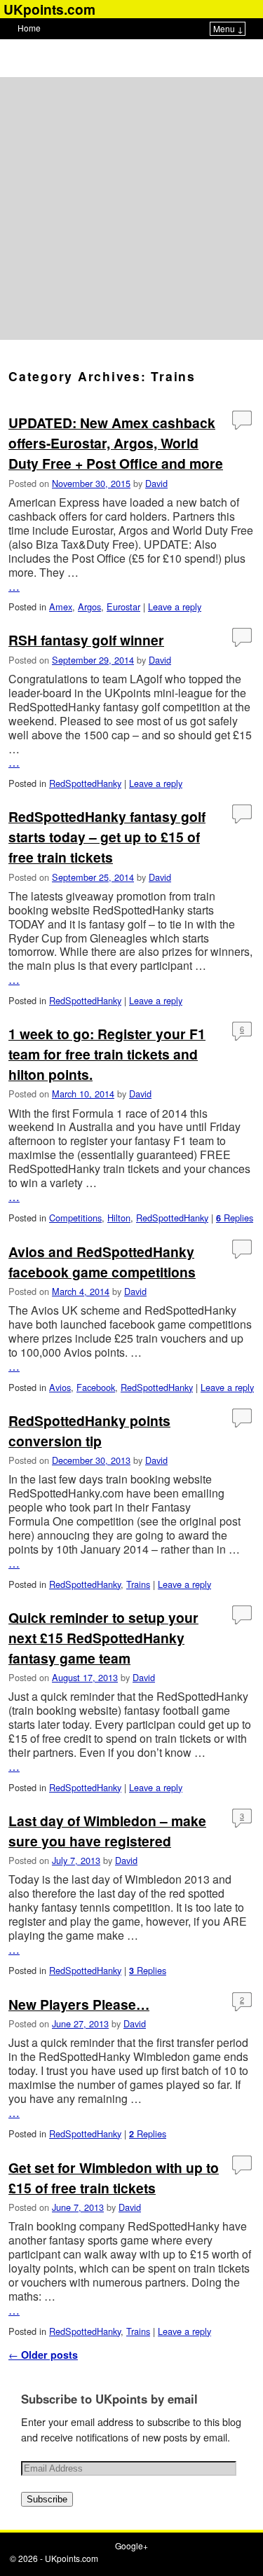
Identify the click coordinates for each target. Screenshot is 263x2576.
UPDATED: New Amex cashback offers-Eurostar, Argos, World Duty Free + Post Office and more (116, 443)
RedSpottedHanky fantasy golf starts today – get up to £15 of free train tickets (107, 837)
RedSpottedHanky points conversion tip (89, 1431)
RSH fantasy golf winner (86, 640)
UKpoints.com (72, 2558)
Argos (89, 607)
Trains (138, 1584)
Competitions (75, 1218)
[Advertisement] (131, 208)
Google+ (131, 2546)
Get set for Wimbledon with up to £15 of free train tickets (114, 2178)
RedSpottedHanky (85, 783)
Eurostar (123, 607)
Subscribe (47, 2499)
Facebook (96, 1387)
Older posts (43, 2355)
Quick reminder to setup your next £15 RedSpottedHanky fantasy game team (103, 1638)
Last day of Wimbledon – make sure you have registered (107, 1831)
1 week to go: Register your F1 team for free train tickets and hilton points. (107, 1054)
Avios (60, 1387)
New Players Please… (79, 2004)
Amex (61, 607)
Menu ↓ (228, 28)
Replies (235, 1218)
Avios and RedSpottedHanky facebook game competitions (102, 1262)
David (156, 483)
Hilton (119, 1218)
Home (29, 28)
